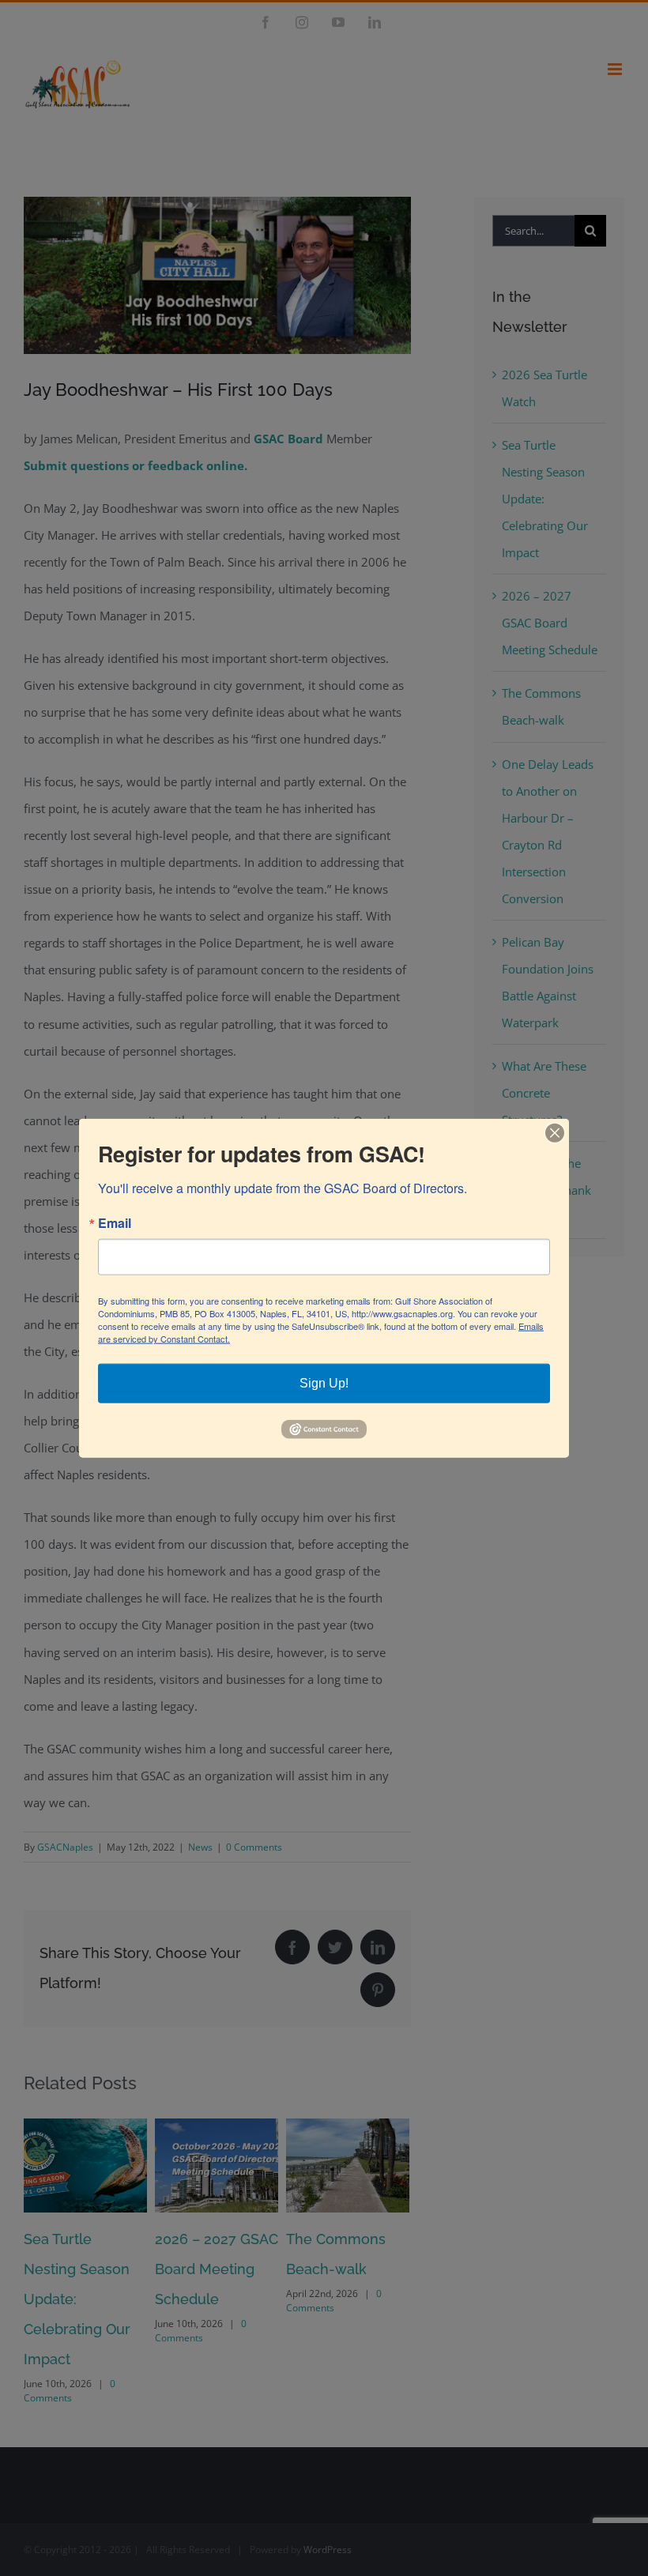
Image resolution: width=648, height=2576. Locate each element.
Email (115, 1223)
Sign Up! (324, 1383)
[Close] (555, 1133)
